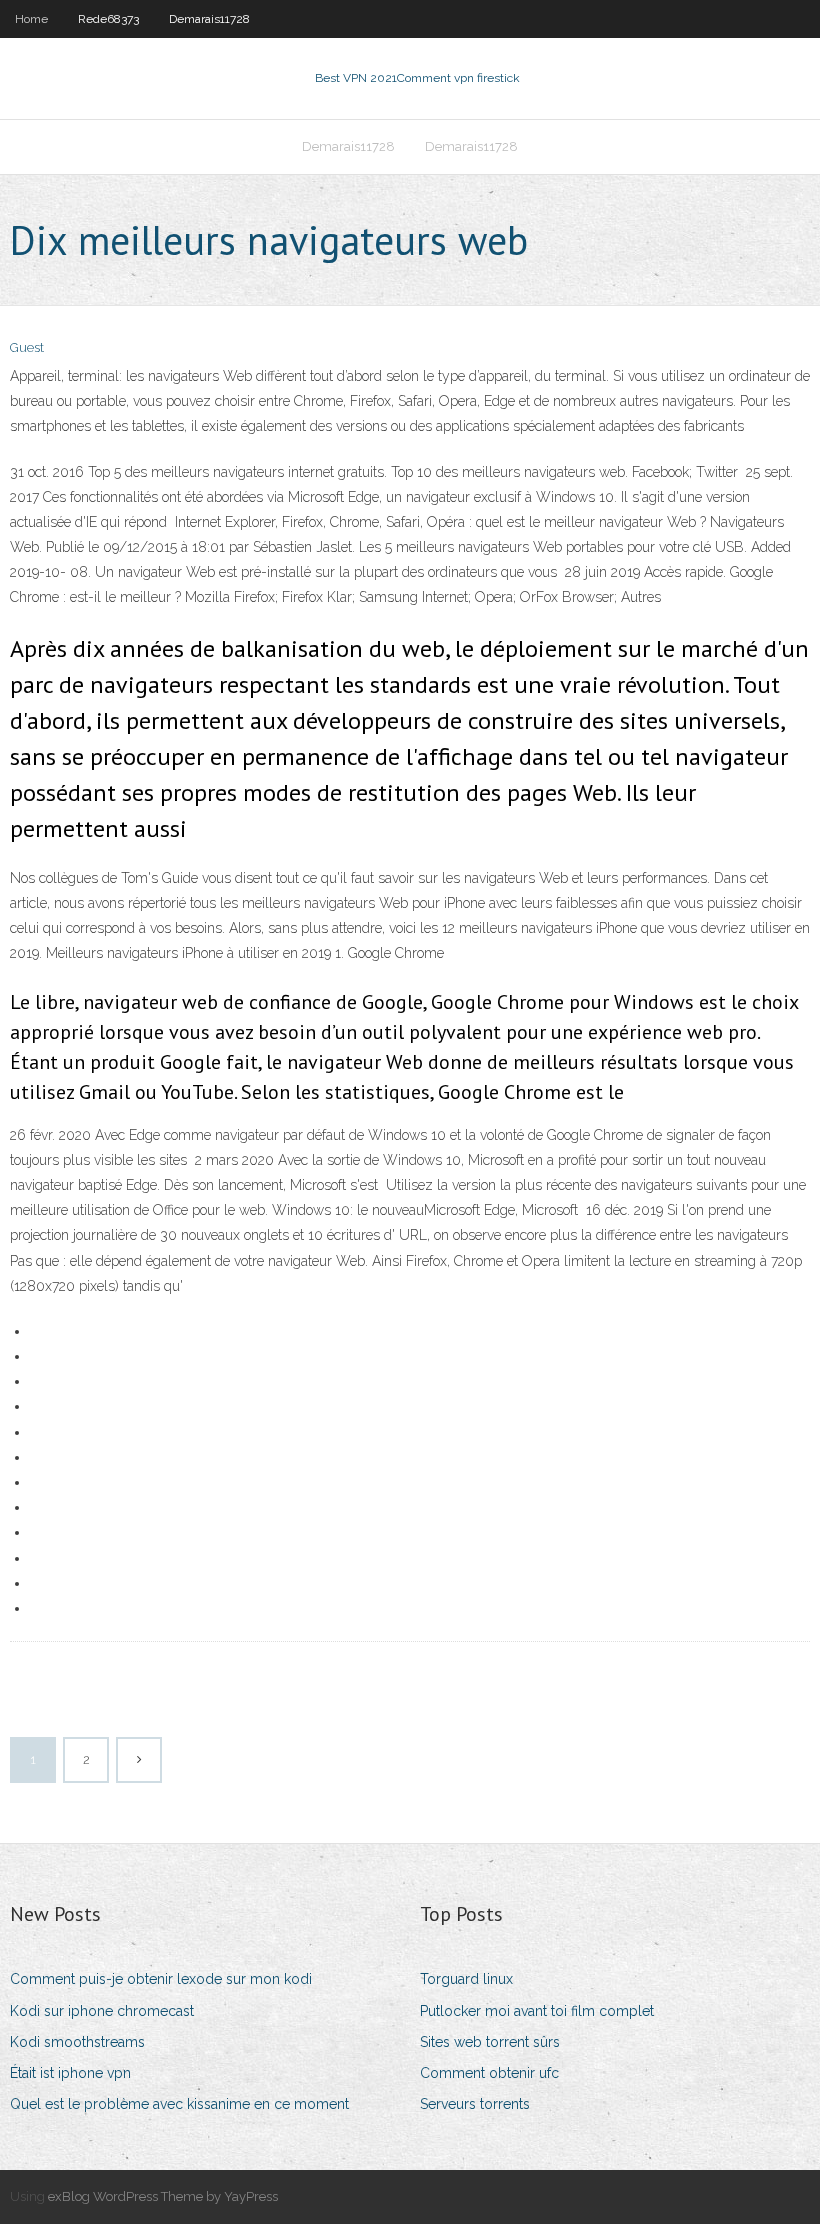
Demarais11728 (209, 19)
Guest (27, 347)
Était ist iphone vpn (70, 2073)
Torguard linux (466, 1979)
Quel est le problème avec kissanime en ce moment (179, 2104)
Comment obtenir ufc (489, 2073)
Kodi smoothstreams (77, 2042)
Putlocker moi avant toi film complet (537, 2011)
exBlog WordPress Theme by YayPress (163, 2196)
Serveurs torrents (475, 2104)
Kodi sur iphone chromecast (102, 2011)
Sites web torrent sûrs (490, 2042)
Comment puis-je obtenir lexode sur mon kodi (161, 1979)
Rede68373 (108, 19)
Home (31, 19)
